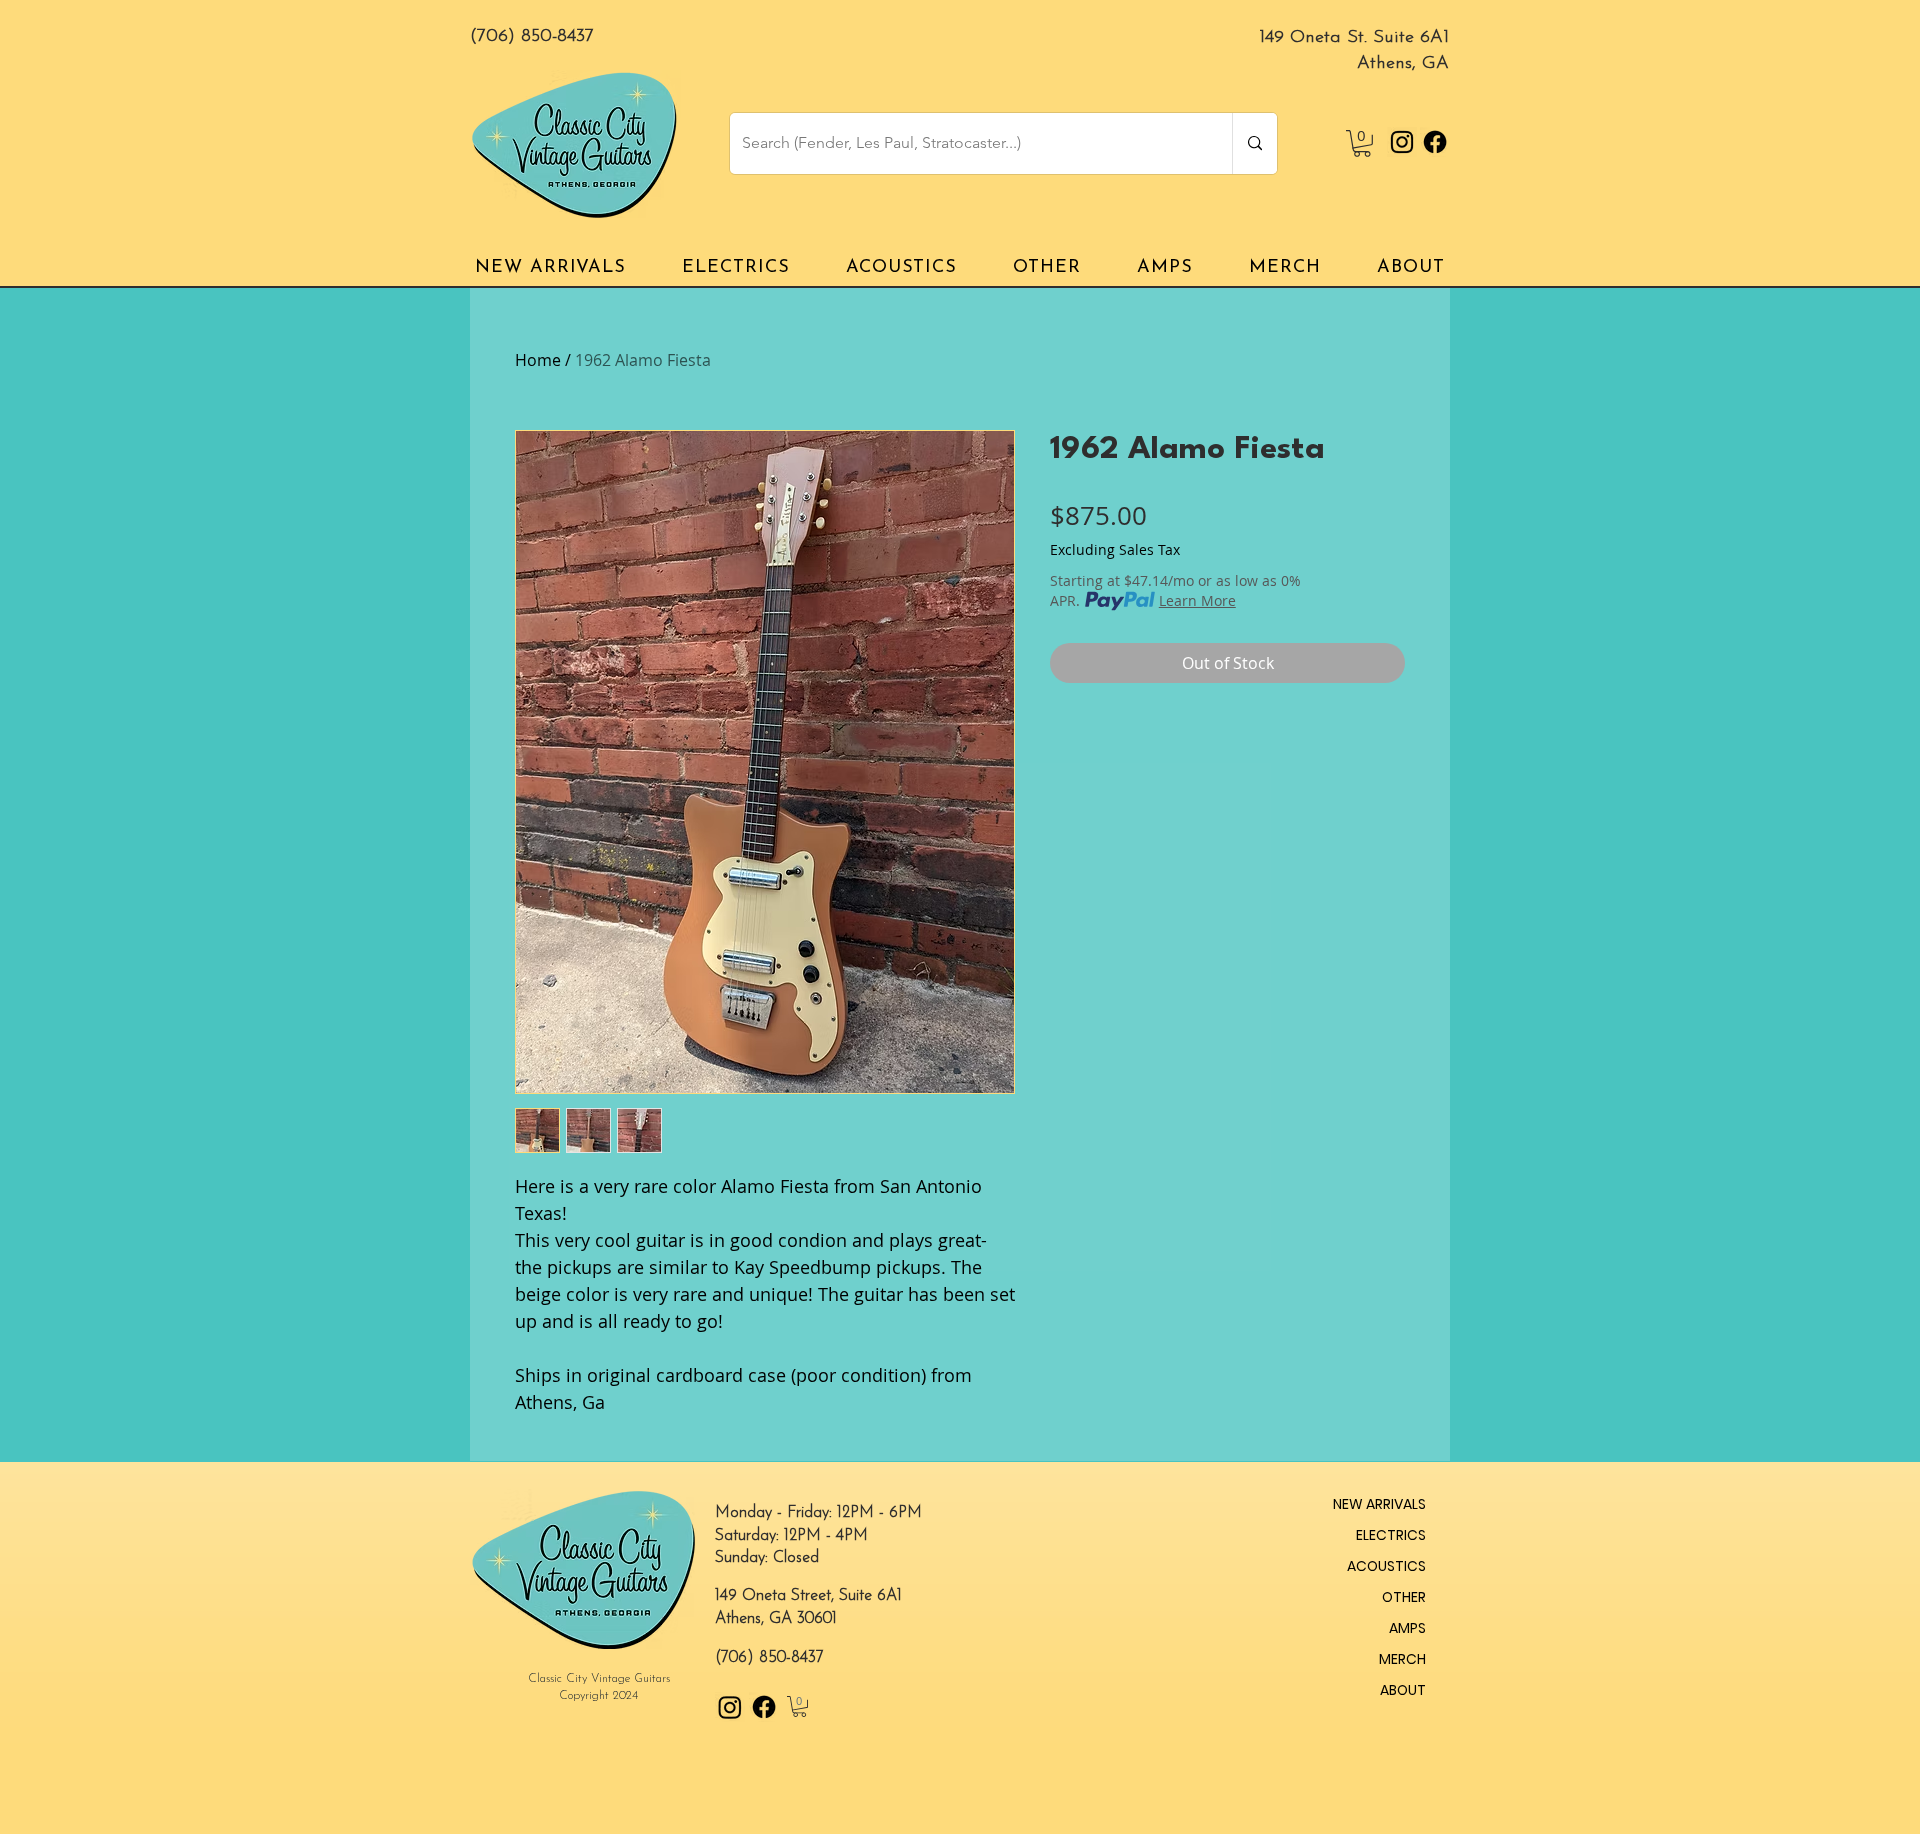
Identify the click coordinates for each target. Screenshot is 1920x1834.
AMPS (1407, 1628)
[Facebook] (1435, 142)
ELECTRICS (1391, 1535)
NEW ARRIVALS (1379, 1504)
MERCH (1402, 1659)
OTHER (1404, 1597)
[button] (1362, 143)
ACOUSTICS (1386, 1566)
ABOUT (1403, 1690)
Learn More (1197, 600)
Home (538, 360)
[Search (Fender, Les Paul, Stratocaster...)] (1254, 143)
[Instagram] (1402, 142)
